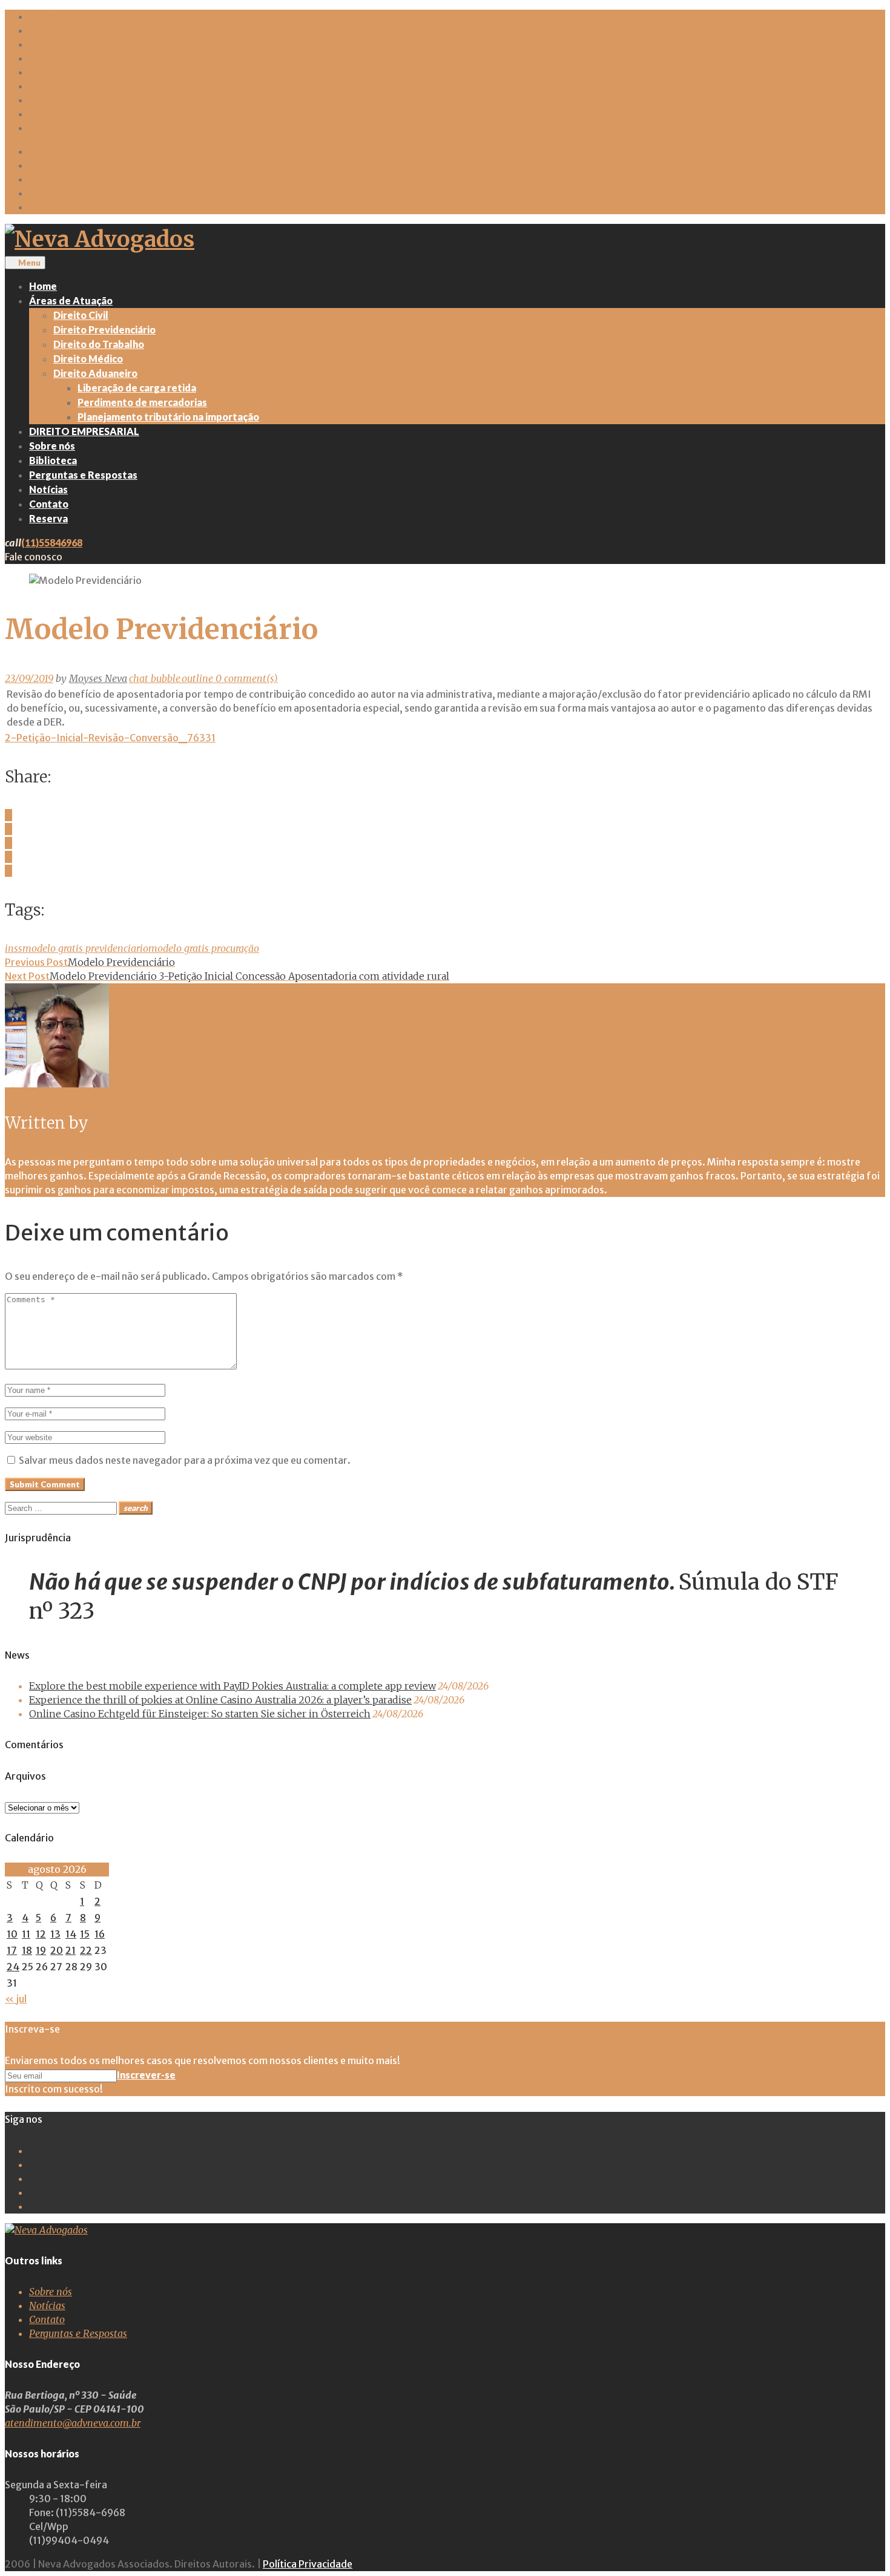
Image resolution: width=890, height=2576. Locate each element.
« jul (16, 1999)
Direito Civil (81, 315)
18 (27, 1950)
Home (42, 16)
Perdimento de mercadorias (142, 402)
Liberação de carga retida (137, 388)
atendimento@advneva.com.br (73, 2423)
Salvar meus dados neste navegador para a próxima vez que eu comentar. (185, 1460)
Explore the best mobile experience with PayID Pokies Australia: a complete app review (232, 1686)
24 (13, 1967)
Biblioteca (52, 72)
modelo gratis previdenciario (85, 948)
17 (12, 1950)
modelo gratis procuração (204, 948)
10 (12, 1934)
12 (41, 1934)
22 (86, 1950)
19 (41, 1950)
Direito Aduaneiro (95, 373)
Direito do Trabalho (99, 344)
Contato (48, 114)
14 (71, 1934)
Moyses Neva (98, 678)
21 (71, 1950)
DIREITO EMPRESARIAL (83, 44)
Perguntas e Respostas (81, 86)
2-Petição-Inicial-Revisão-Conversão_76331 (110, 738)
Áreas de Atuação (69, 30)
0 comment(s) (203, 678)
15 (85, 1934)
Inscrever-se (146, 2075)
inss (14, 948)
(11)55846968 (52, 542)
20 (57, 1950)
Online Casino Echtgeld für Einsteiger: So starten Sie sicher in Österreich (200, 1714)
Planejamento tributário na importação (168, 417)
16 (100, 1934)
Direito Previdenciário (104, 329)
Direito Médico (88, 359)
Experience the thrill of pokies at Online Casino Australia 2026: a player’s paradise (220, 1700)
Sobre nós (52, 58)
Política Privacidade (308, 2564)
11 (26, 1934)
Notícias (48, 100)
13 (55, 1934)
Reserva (48, 128)
